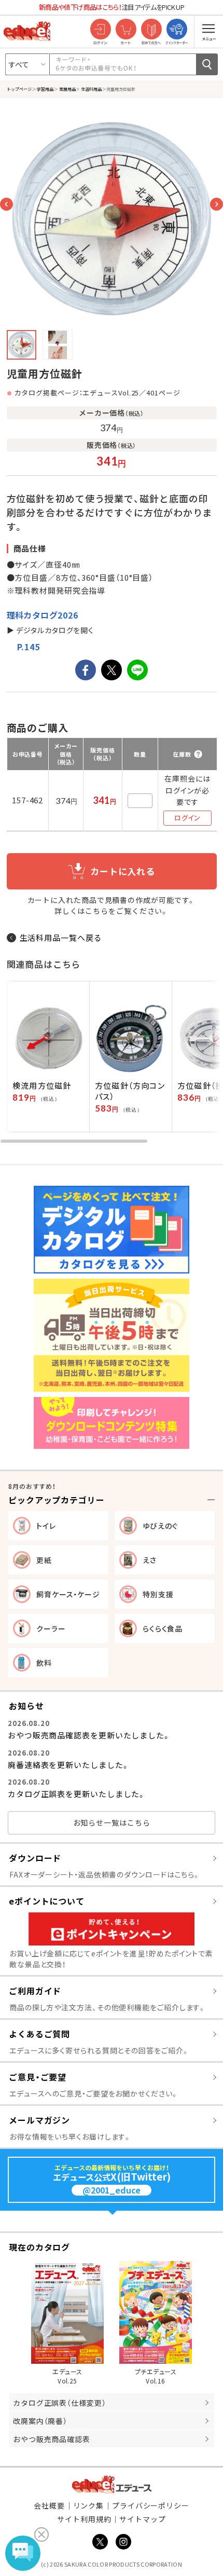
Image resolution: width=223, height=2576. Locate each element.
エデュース (112, 2484)
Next (217, 204)
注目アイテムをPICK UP (112, 7)
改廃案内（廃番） (40, 2421)
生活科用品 (91, 89)
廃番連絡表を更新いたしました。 (69, 1765)
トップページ (19, 89)
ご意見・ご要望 (38, 2077)
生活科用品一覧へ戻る (61, 937)
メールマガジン (39, 2120)
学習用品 (45, 89)
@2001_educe (112, 2190)
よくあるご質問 (39, 2034)
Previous (6, 204)
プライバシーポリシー (151, 2505)
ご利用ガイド (35, 1991)
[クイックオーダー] (177, 30)
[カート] (126, 30)
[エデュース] (27, 31)
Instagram (123, 2542)
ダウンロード (35, 1858)
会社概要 (49, 2505)
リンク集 (89, 2505)
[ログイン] (100, 30)
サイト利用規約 (84, 2519)
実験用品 (67, 89)
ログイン (187, 818)
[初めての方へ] (151, 30)
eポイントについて (47, 1901)
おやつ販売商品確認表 (52, 2439)
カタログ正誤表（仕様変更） (60, 2403)
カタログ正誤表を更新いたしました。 (77, 1794)
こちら (97, 911)
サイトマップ (142, 2519)
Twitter (100, 2542)
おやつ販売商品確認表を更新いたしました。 (89, 1735)
